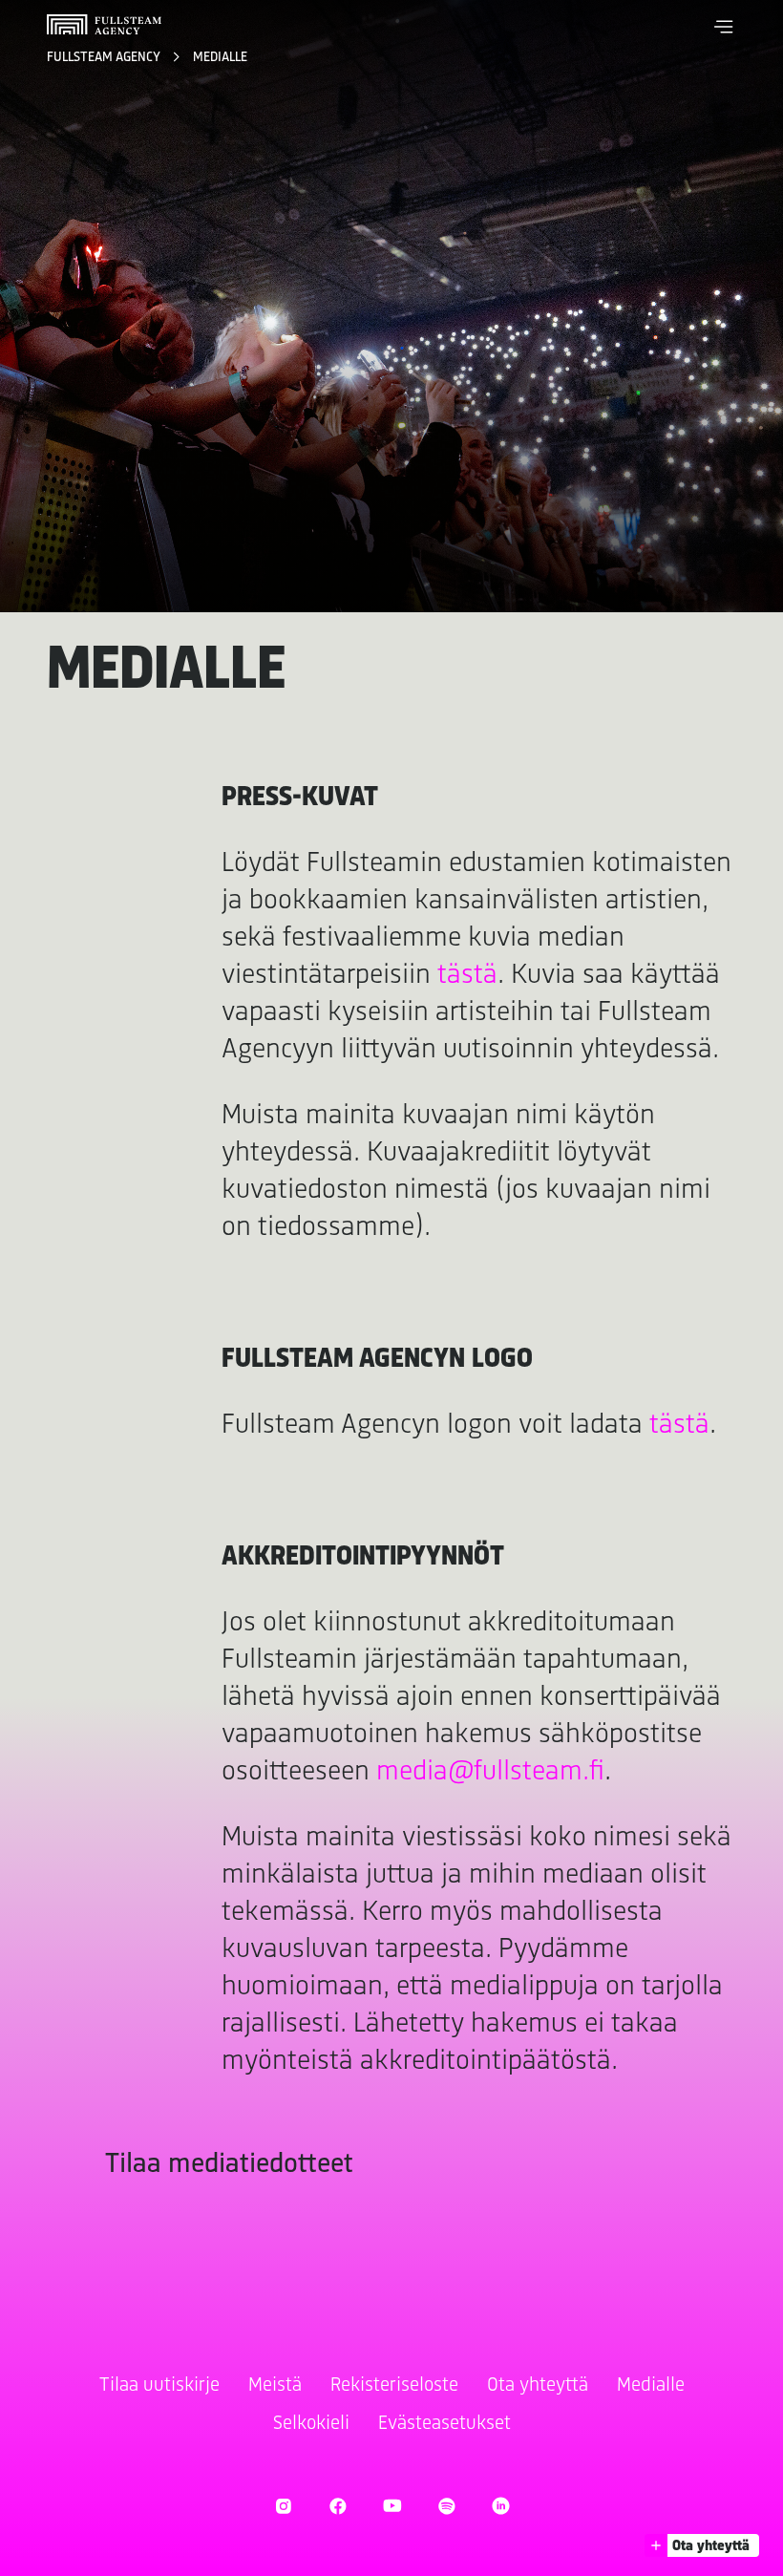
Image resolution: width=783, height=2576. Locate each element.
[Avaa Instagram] (283, 2506)
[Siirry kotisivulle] (104, 24)
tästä (467, 976)
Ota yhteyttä (538, 2385)
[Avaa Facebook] (338, 2506)
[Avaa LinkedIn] (501, 2506)
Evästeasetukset (444, 2424)
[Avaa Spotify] (446, 2506)
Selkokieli (311, 2424)
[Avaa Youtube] (392, 2506)
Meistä (275, 2385)
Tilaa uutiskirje (159, 2385)
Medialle (220, 58)
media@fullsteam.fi (490, 1772)
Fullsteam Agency (105, 58)
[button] (724, 27)
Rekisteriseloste (394, 2385)
